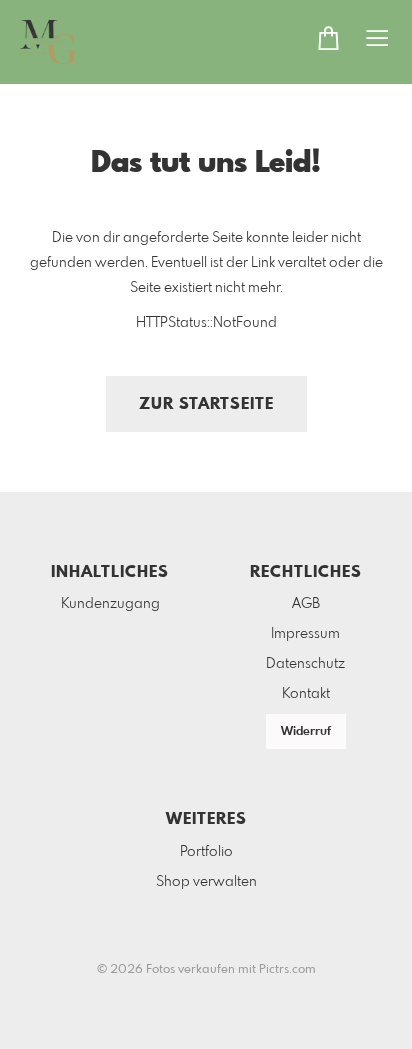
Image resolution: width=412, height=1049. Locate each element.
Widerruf (306, 732)
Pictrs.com (287, 970)
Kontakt (306, 694)
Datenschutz (305, 664)
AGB (306, 604)
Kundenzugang (110, 604)
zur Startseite (206, 404)
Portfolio (206, 852)
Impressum (305, 634)
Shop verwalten (206, 882)
